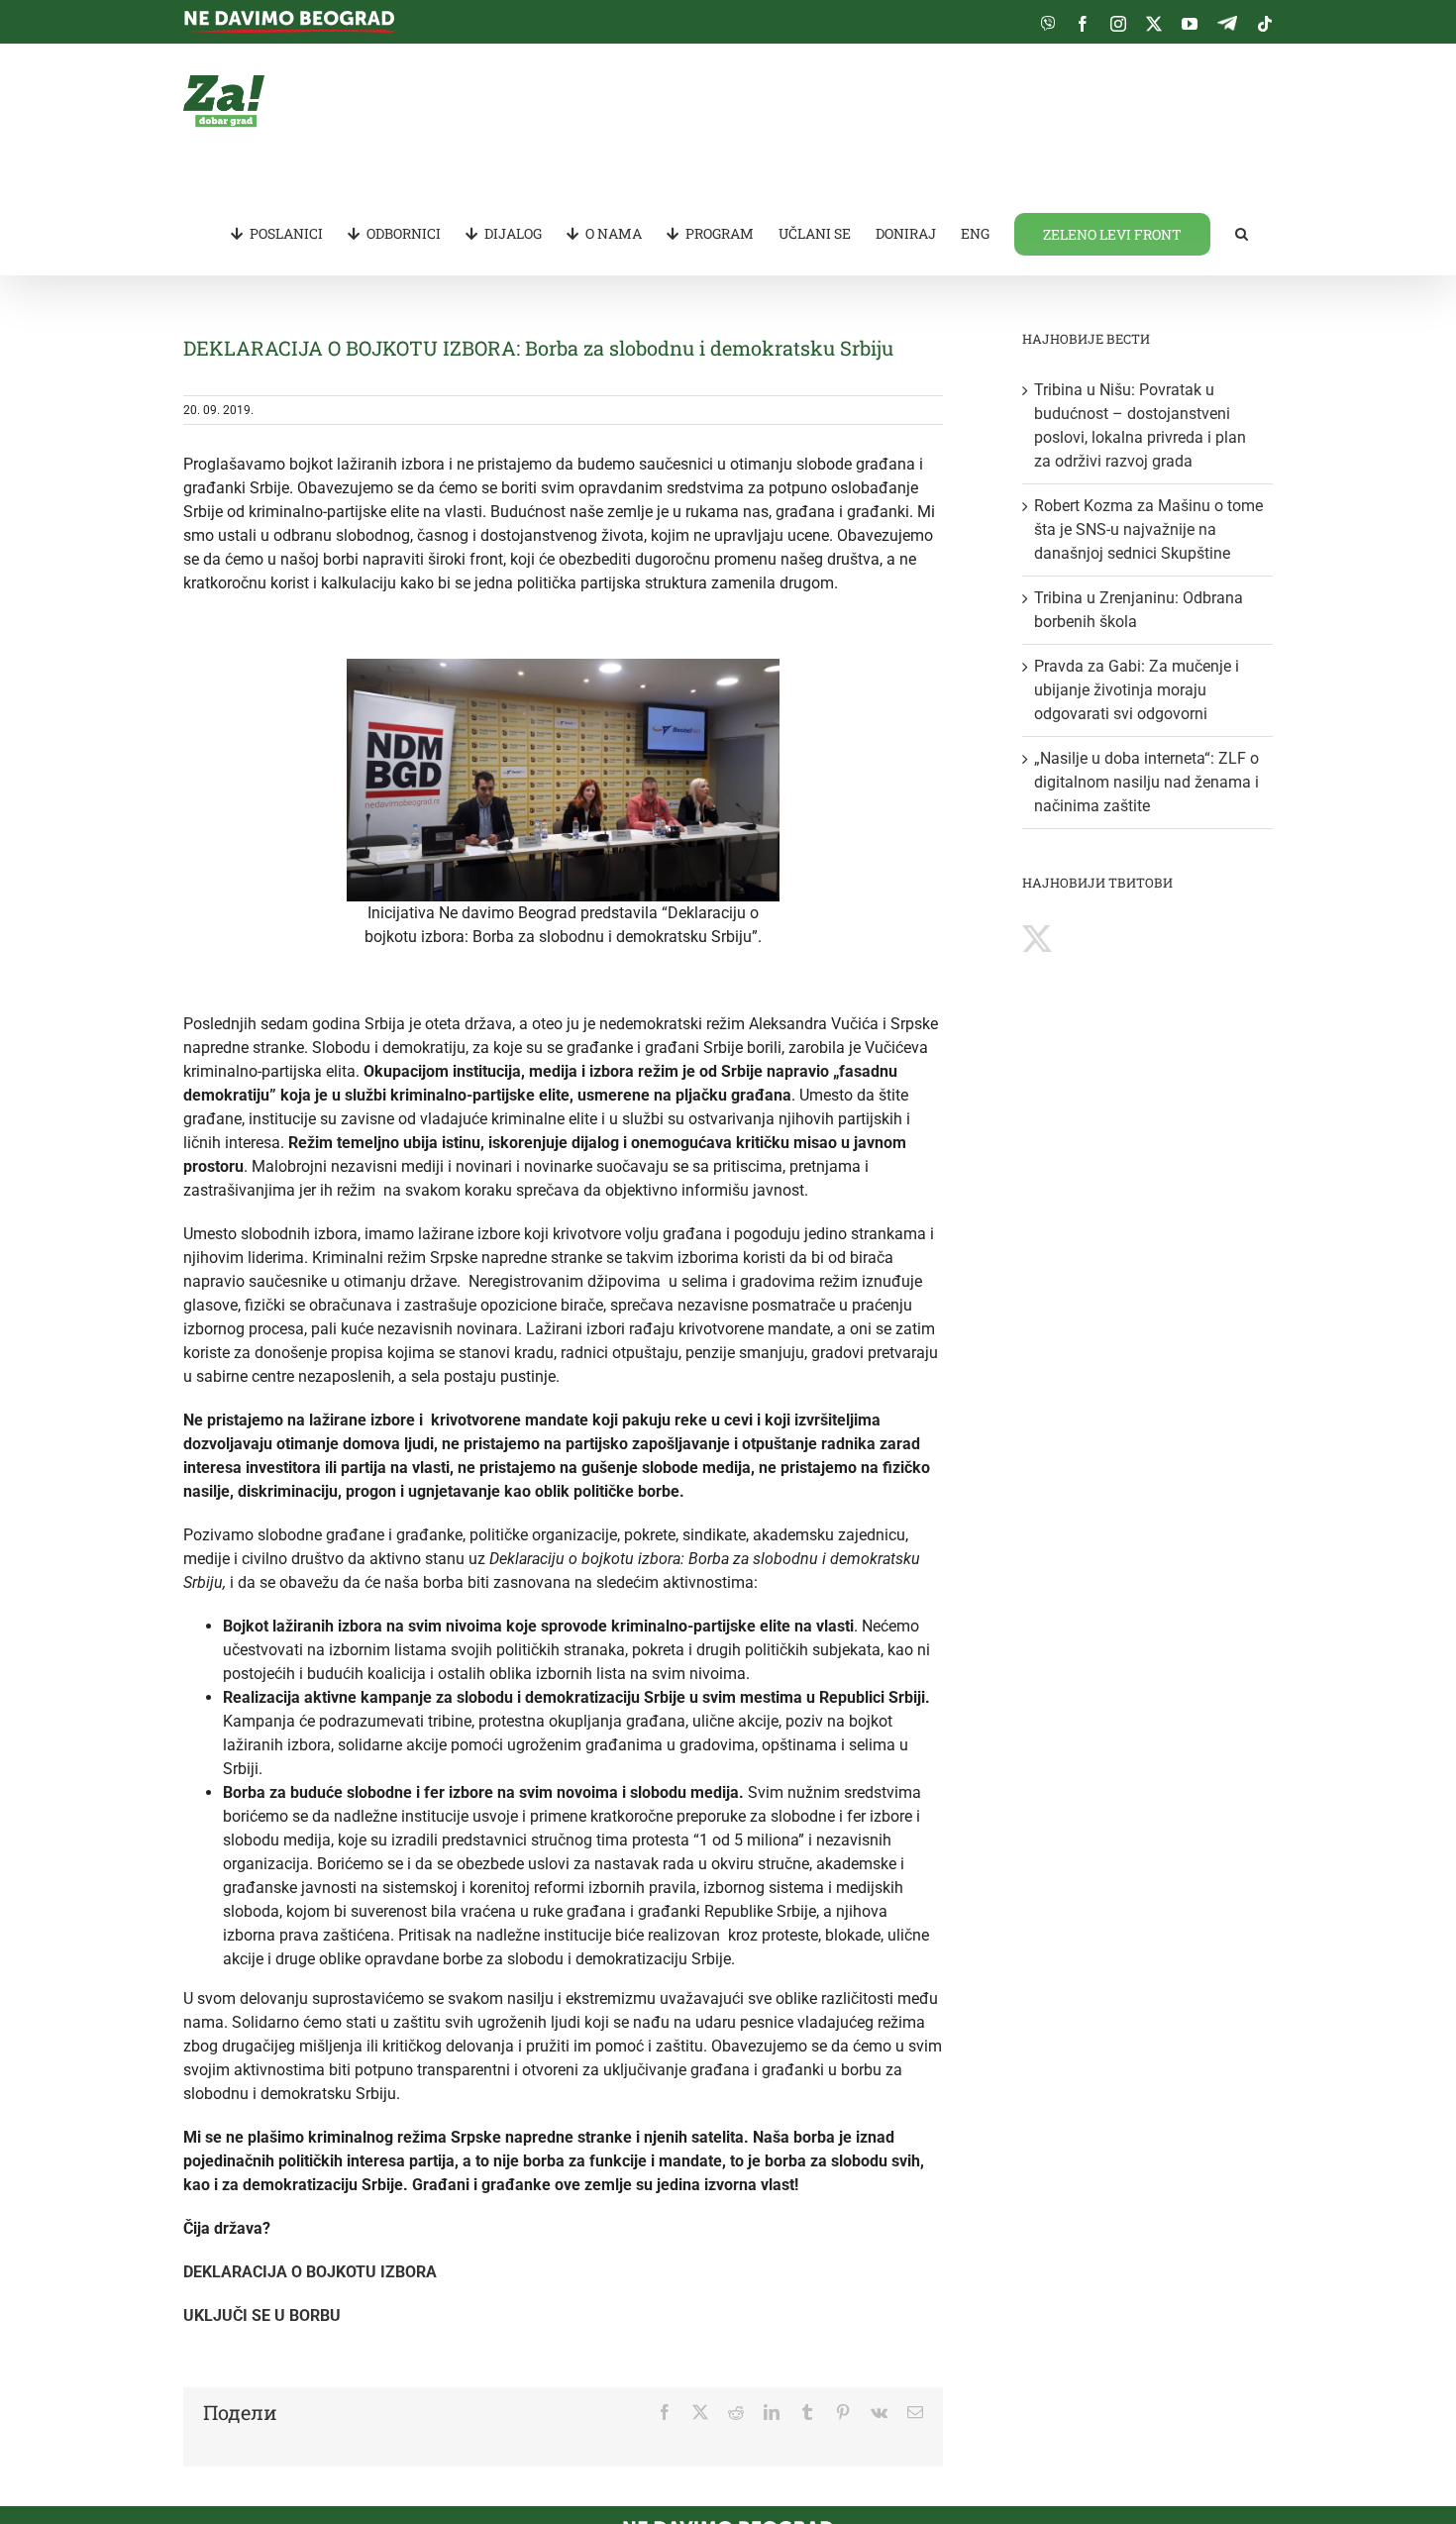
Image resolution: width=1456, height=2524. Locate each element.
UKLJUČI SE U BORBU (262, 2315)
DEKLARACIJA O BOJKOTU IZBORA (310, 2272)
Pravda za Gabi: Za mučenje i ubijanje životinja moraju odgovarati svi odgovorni (1137, 690)
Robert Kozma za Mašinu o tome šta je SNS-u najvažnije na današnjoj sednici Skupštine (1148, 529)
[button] (1242, 233)
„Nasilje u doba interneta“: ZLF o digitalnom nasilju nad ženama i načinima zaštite (1146, 782)
